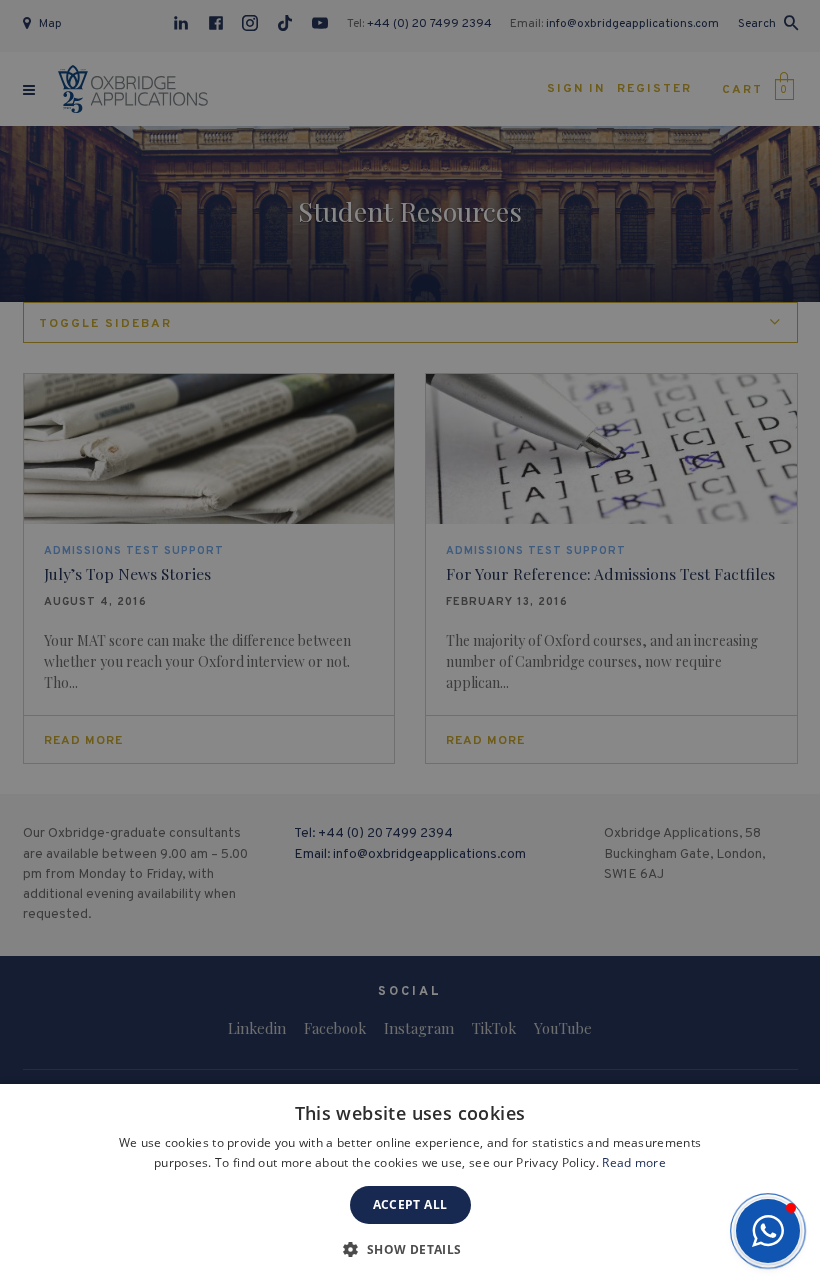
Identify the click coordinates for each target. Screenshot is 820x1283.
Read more (634, 1162)
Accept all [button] (410, 1204)
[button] (768, 1231)
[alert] (410, 641)
